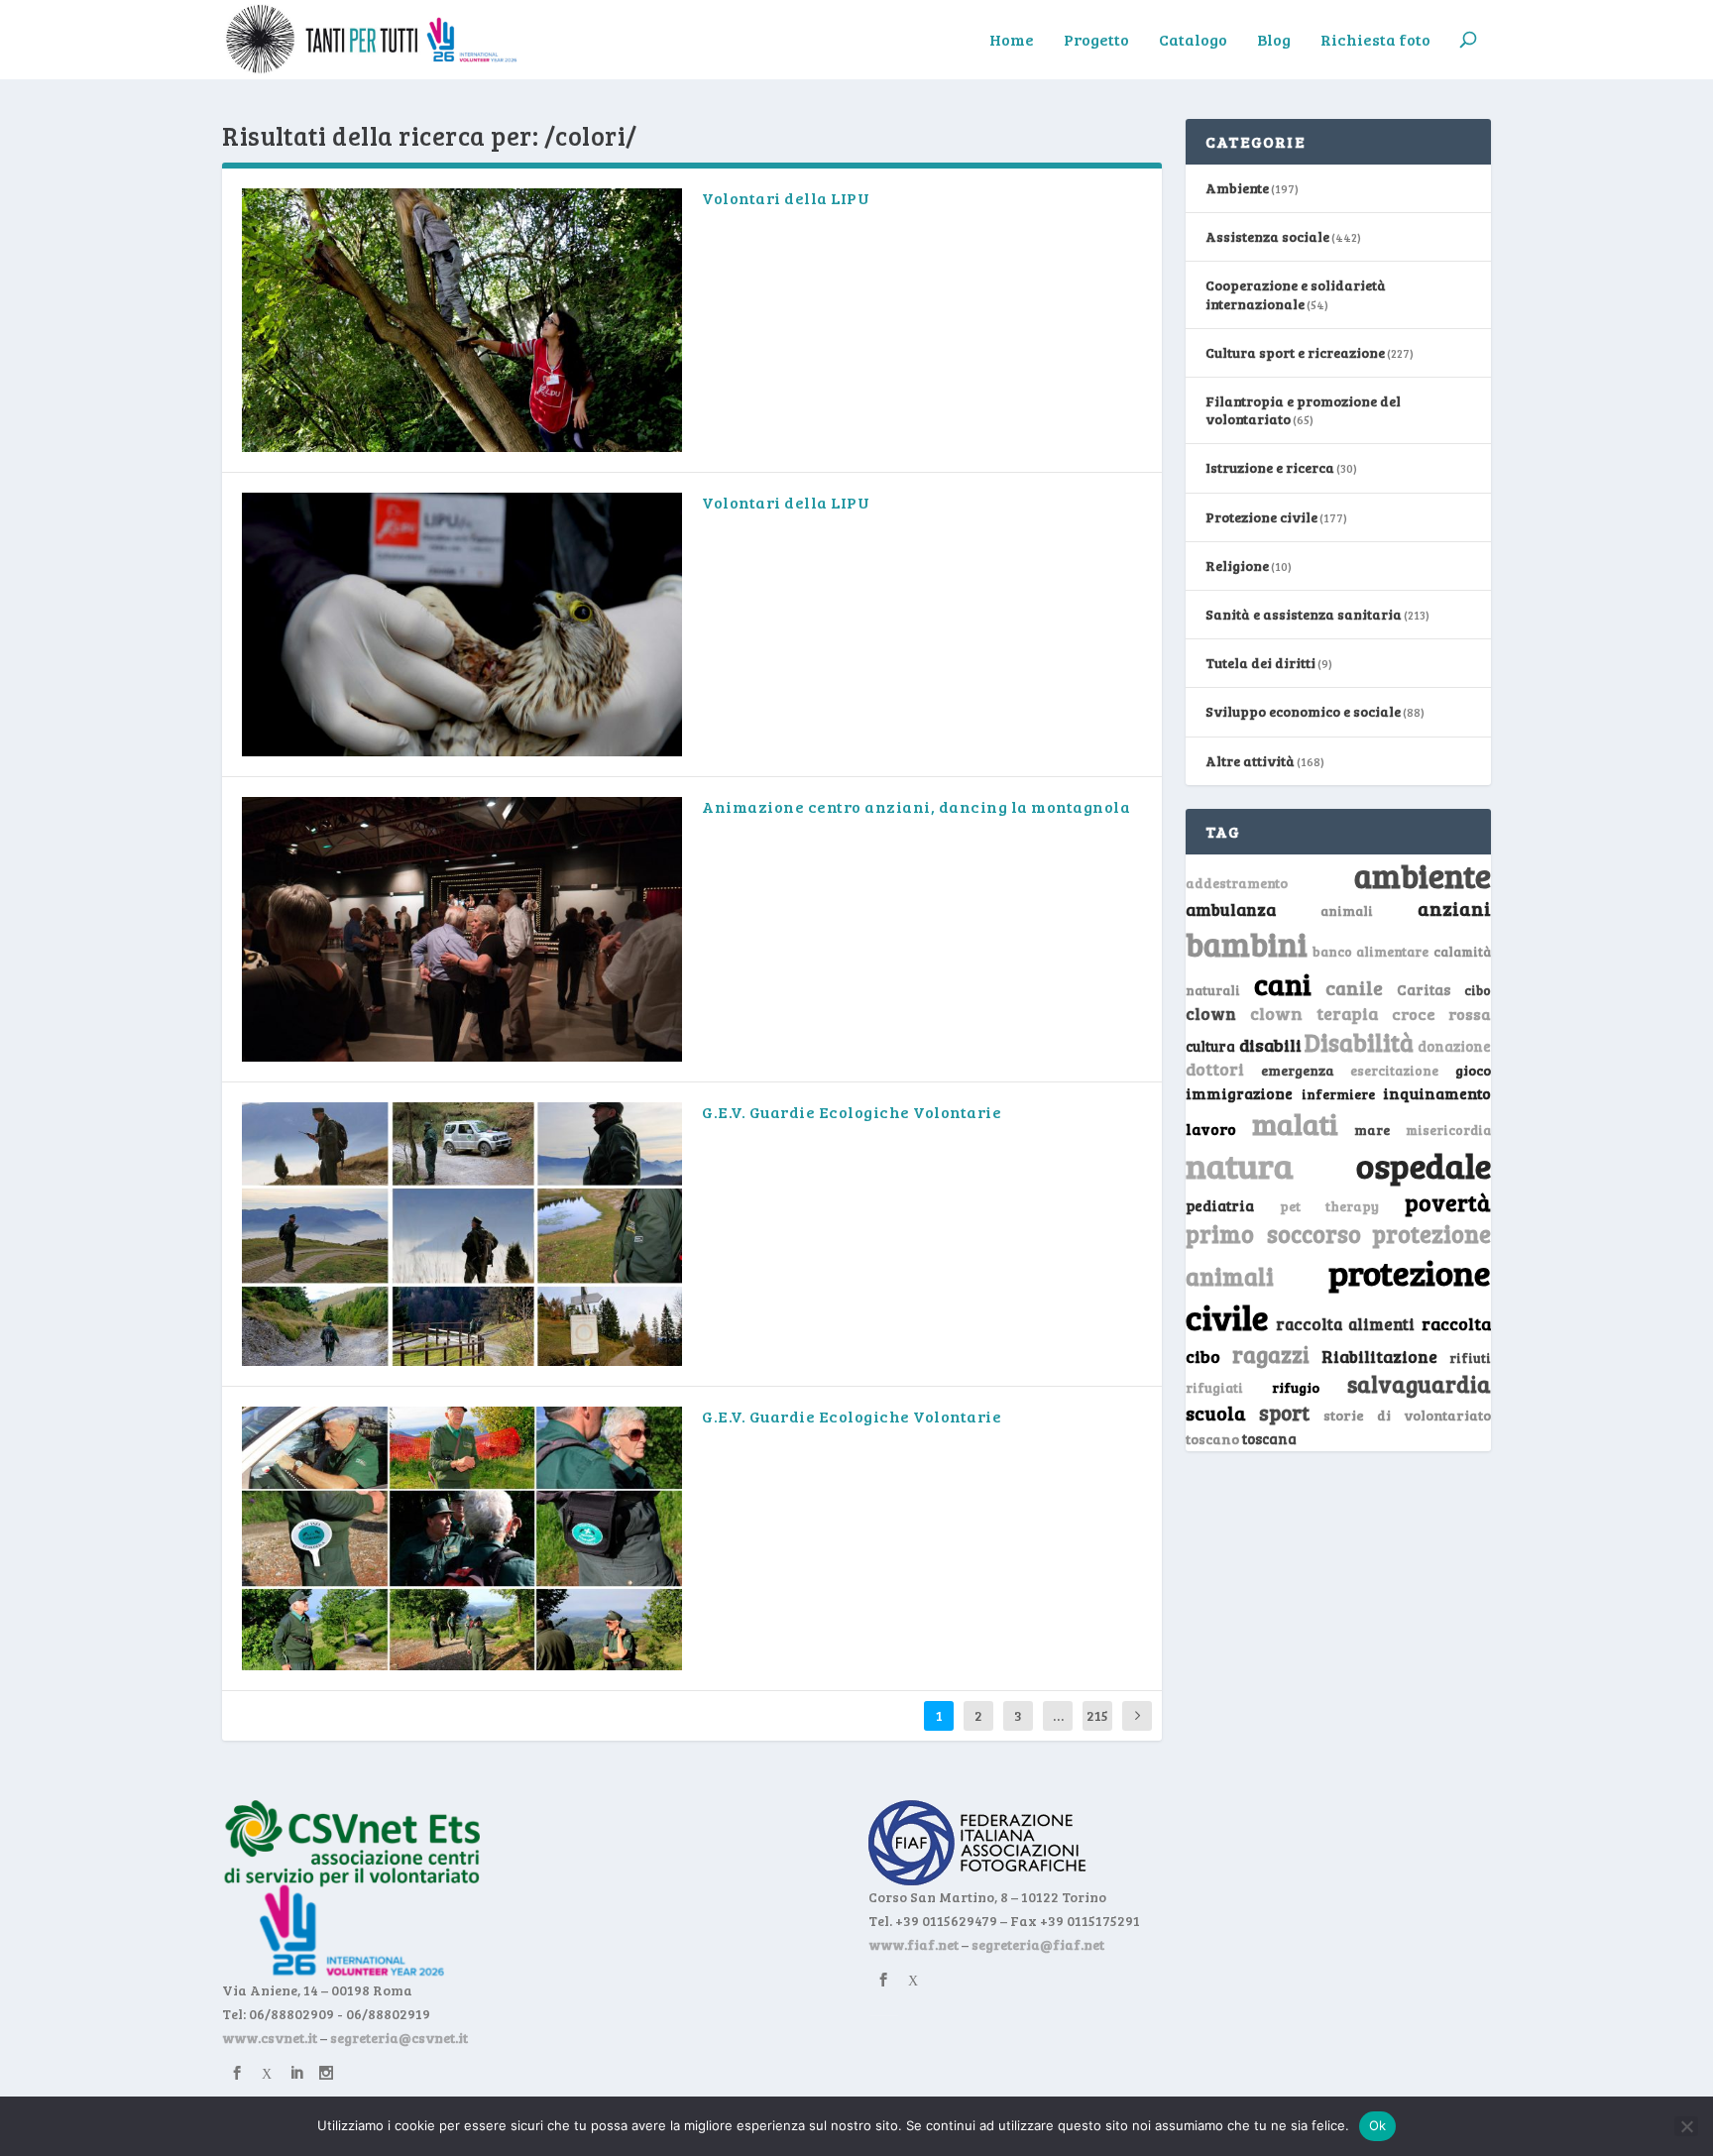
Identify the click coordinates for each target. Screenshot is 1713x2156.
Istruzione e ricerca (1270, 467)
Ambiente (1237, 188)
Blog (1274, 41)
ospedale (1424, 1165)
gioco (1473, 1070)
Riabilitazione (1379, 1357)
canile (1354, 988)
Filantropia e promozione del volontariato (1303, 410)
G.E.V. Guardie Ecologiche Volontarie (852, 1112)
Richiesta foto (1375, 41)
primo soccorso (1273, 1234)
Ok (1378, 2125)
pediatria (1220, 1205)
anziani (1454, 908)
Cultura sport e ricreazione (1295, 352)
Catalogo (1193, 41)
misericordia (1448, 1130)
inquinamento (1437, 1093)
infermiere (1338, 1094)
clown (1211, 1013)
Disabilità (1359, 1042)
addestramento (1237, 883)
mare (1372, 1130)
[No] (1686, 2126)
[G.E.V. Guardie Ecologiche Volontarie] (462, 1234)
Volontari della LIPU (786, 198)
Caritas (1424, 989)
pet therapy (1330, 1206)
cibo (1478, 990)
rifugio (1296, 1387)
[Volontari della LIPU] (462, 320)
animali (1347, 910)
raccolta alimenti (1346, 1324)
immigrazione (1239, 1093)
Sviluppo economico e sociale (1303, 711)
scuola (1216, 1413)
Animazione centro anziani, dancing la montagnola (916, 806)
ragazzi (1271, 1354)
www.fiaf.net (914, 1944)
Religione (1237, 566)
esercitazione (1394, 1071)
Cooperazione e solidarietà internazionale (1296, 294)
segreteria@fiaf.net (1038, 1944)
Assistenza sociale (1267, 236)
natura (1240, 1165)
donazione (1454, 1046)
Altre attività (1250, 761)
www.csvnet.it (270, 2038)
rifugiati (1214, 1388)
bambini (1247, 944)
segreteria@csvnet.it (399, 2038)
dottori (1215, 1069)
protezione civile (1338, 1294)
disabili (1270, 1045)
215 (1097, 1715)
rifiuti (1470, 1358)
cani (1283, 983)
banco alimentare (1371, 951)
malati (1295, 1124)
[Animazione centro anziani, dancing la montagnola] (462, 929)
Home (1012, 41)
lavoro (1211, 1129)
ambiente (1423, 875)
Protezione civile (1261, 517)
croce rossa (1442, 1014)
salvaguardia (1419, 1383)
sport (1284, 1413)
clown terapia (1314, 1013)
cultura (1210, 1046)
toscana (1269, 1439)
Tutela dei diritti (1260, 663)
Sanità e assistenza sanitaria (1304, 614)
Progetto (1096, 41)
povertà (1448, 1202)
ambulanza (1231, 909)
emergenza (1298, 1070)
